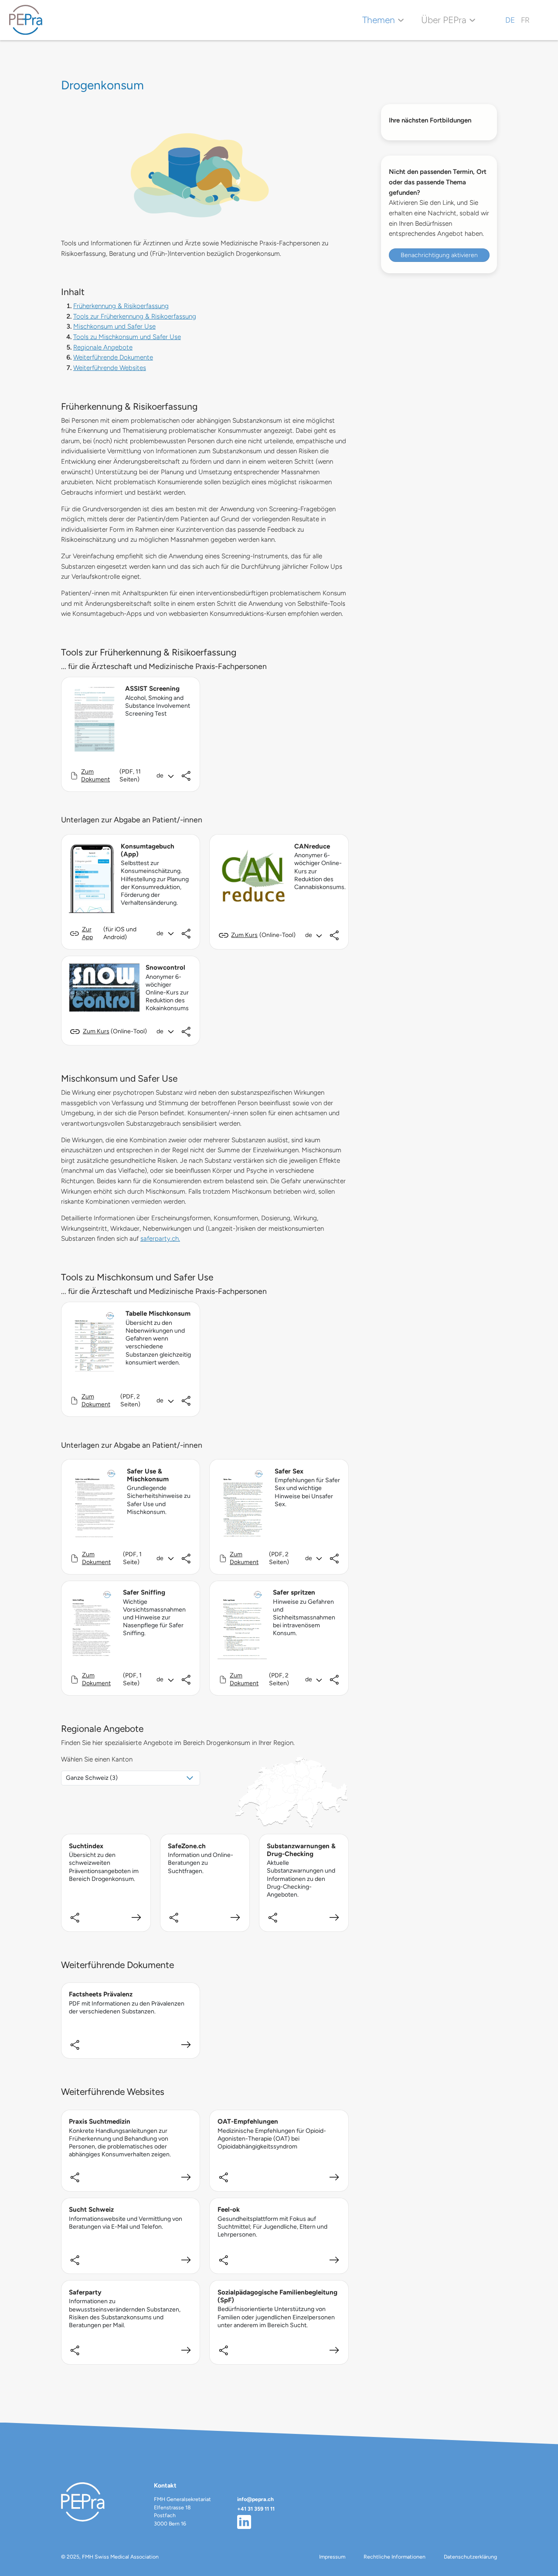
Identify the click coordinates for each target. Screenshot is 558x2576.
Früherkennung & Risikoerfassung (121, 306)
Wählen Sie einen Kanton (97, 1759)
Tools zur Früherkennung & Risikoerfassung (135, 316)
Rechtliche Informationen (395, 2557)
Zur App (87, 933)
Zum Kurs (244, 935)
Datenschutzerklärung (470, 2557)
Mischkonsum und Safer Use (114, 326)
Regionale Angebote (103, 347)
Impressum (332, 2557)
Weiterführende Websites (110, 368)
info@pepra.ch (255, 2499)
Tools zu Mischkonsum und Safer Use (127, 337)
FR (525, 20)
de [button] (160, 776)
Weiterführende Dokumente (113, 357)
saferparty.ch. (160, 1239)
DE (510, 20)
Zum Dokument (95, 776)
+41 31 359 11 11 (256, 2509)
